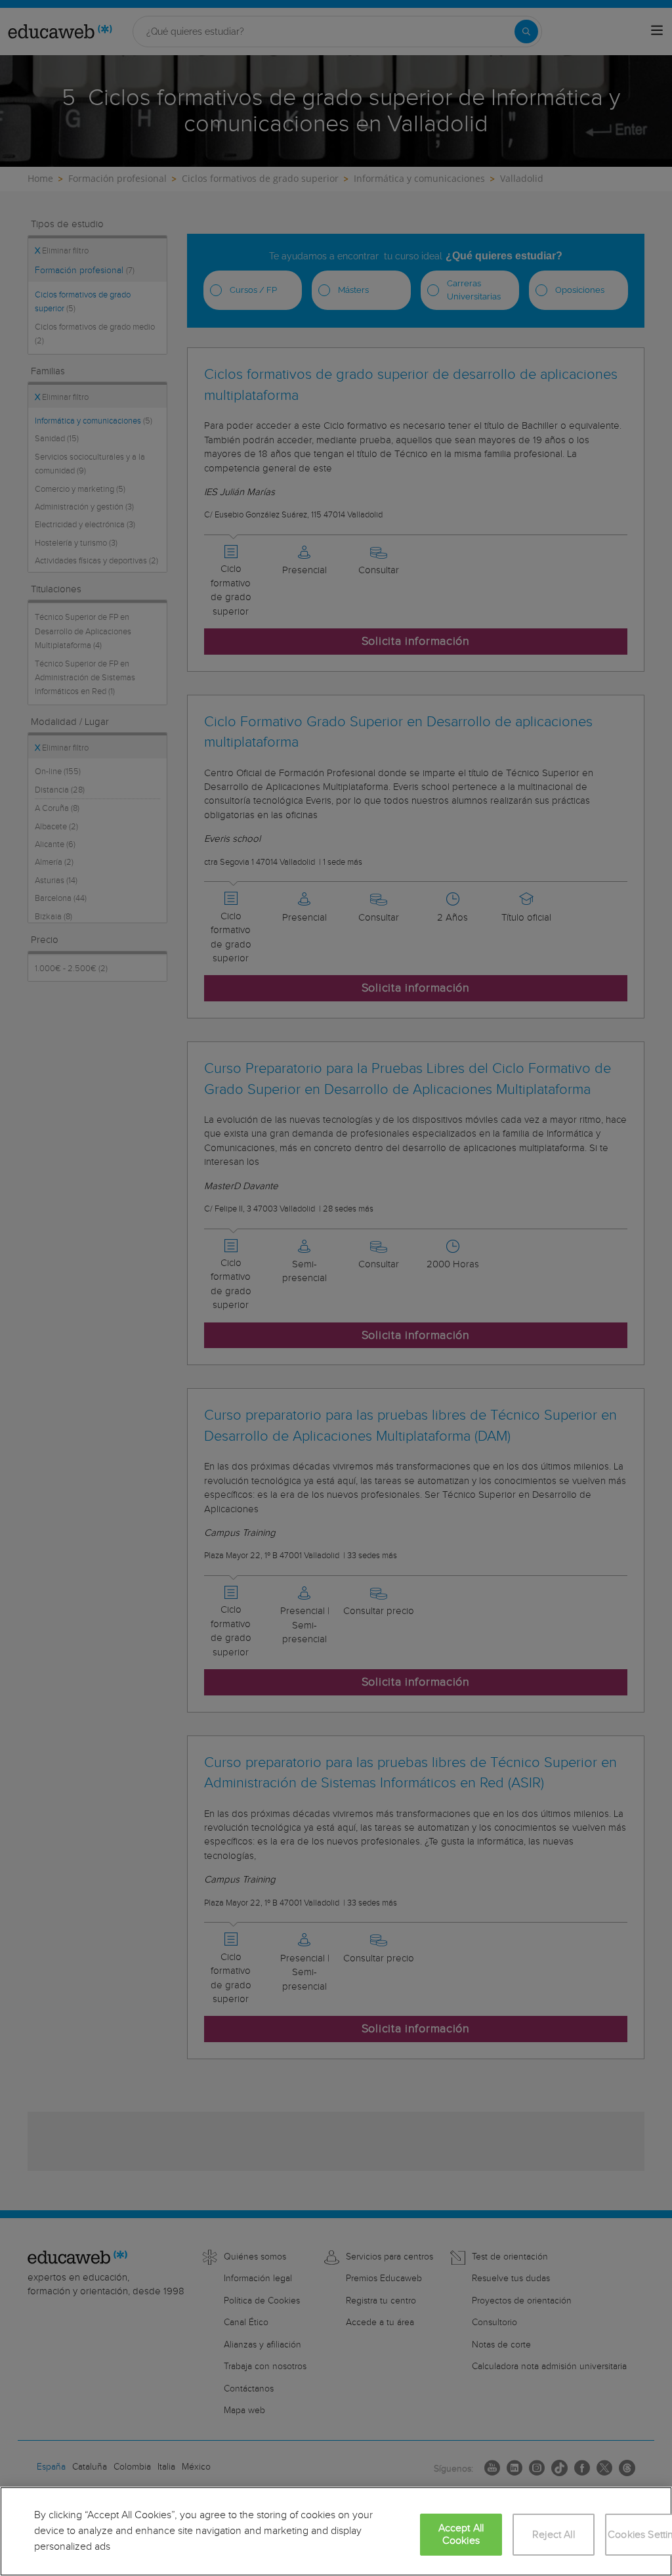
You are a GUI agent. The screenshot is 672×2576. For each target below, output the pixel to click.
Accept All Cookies (461, 2535)
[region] (336, 2531)
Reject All (554, 2535)
